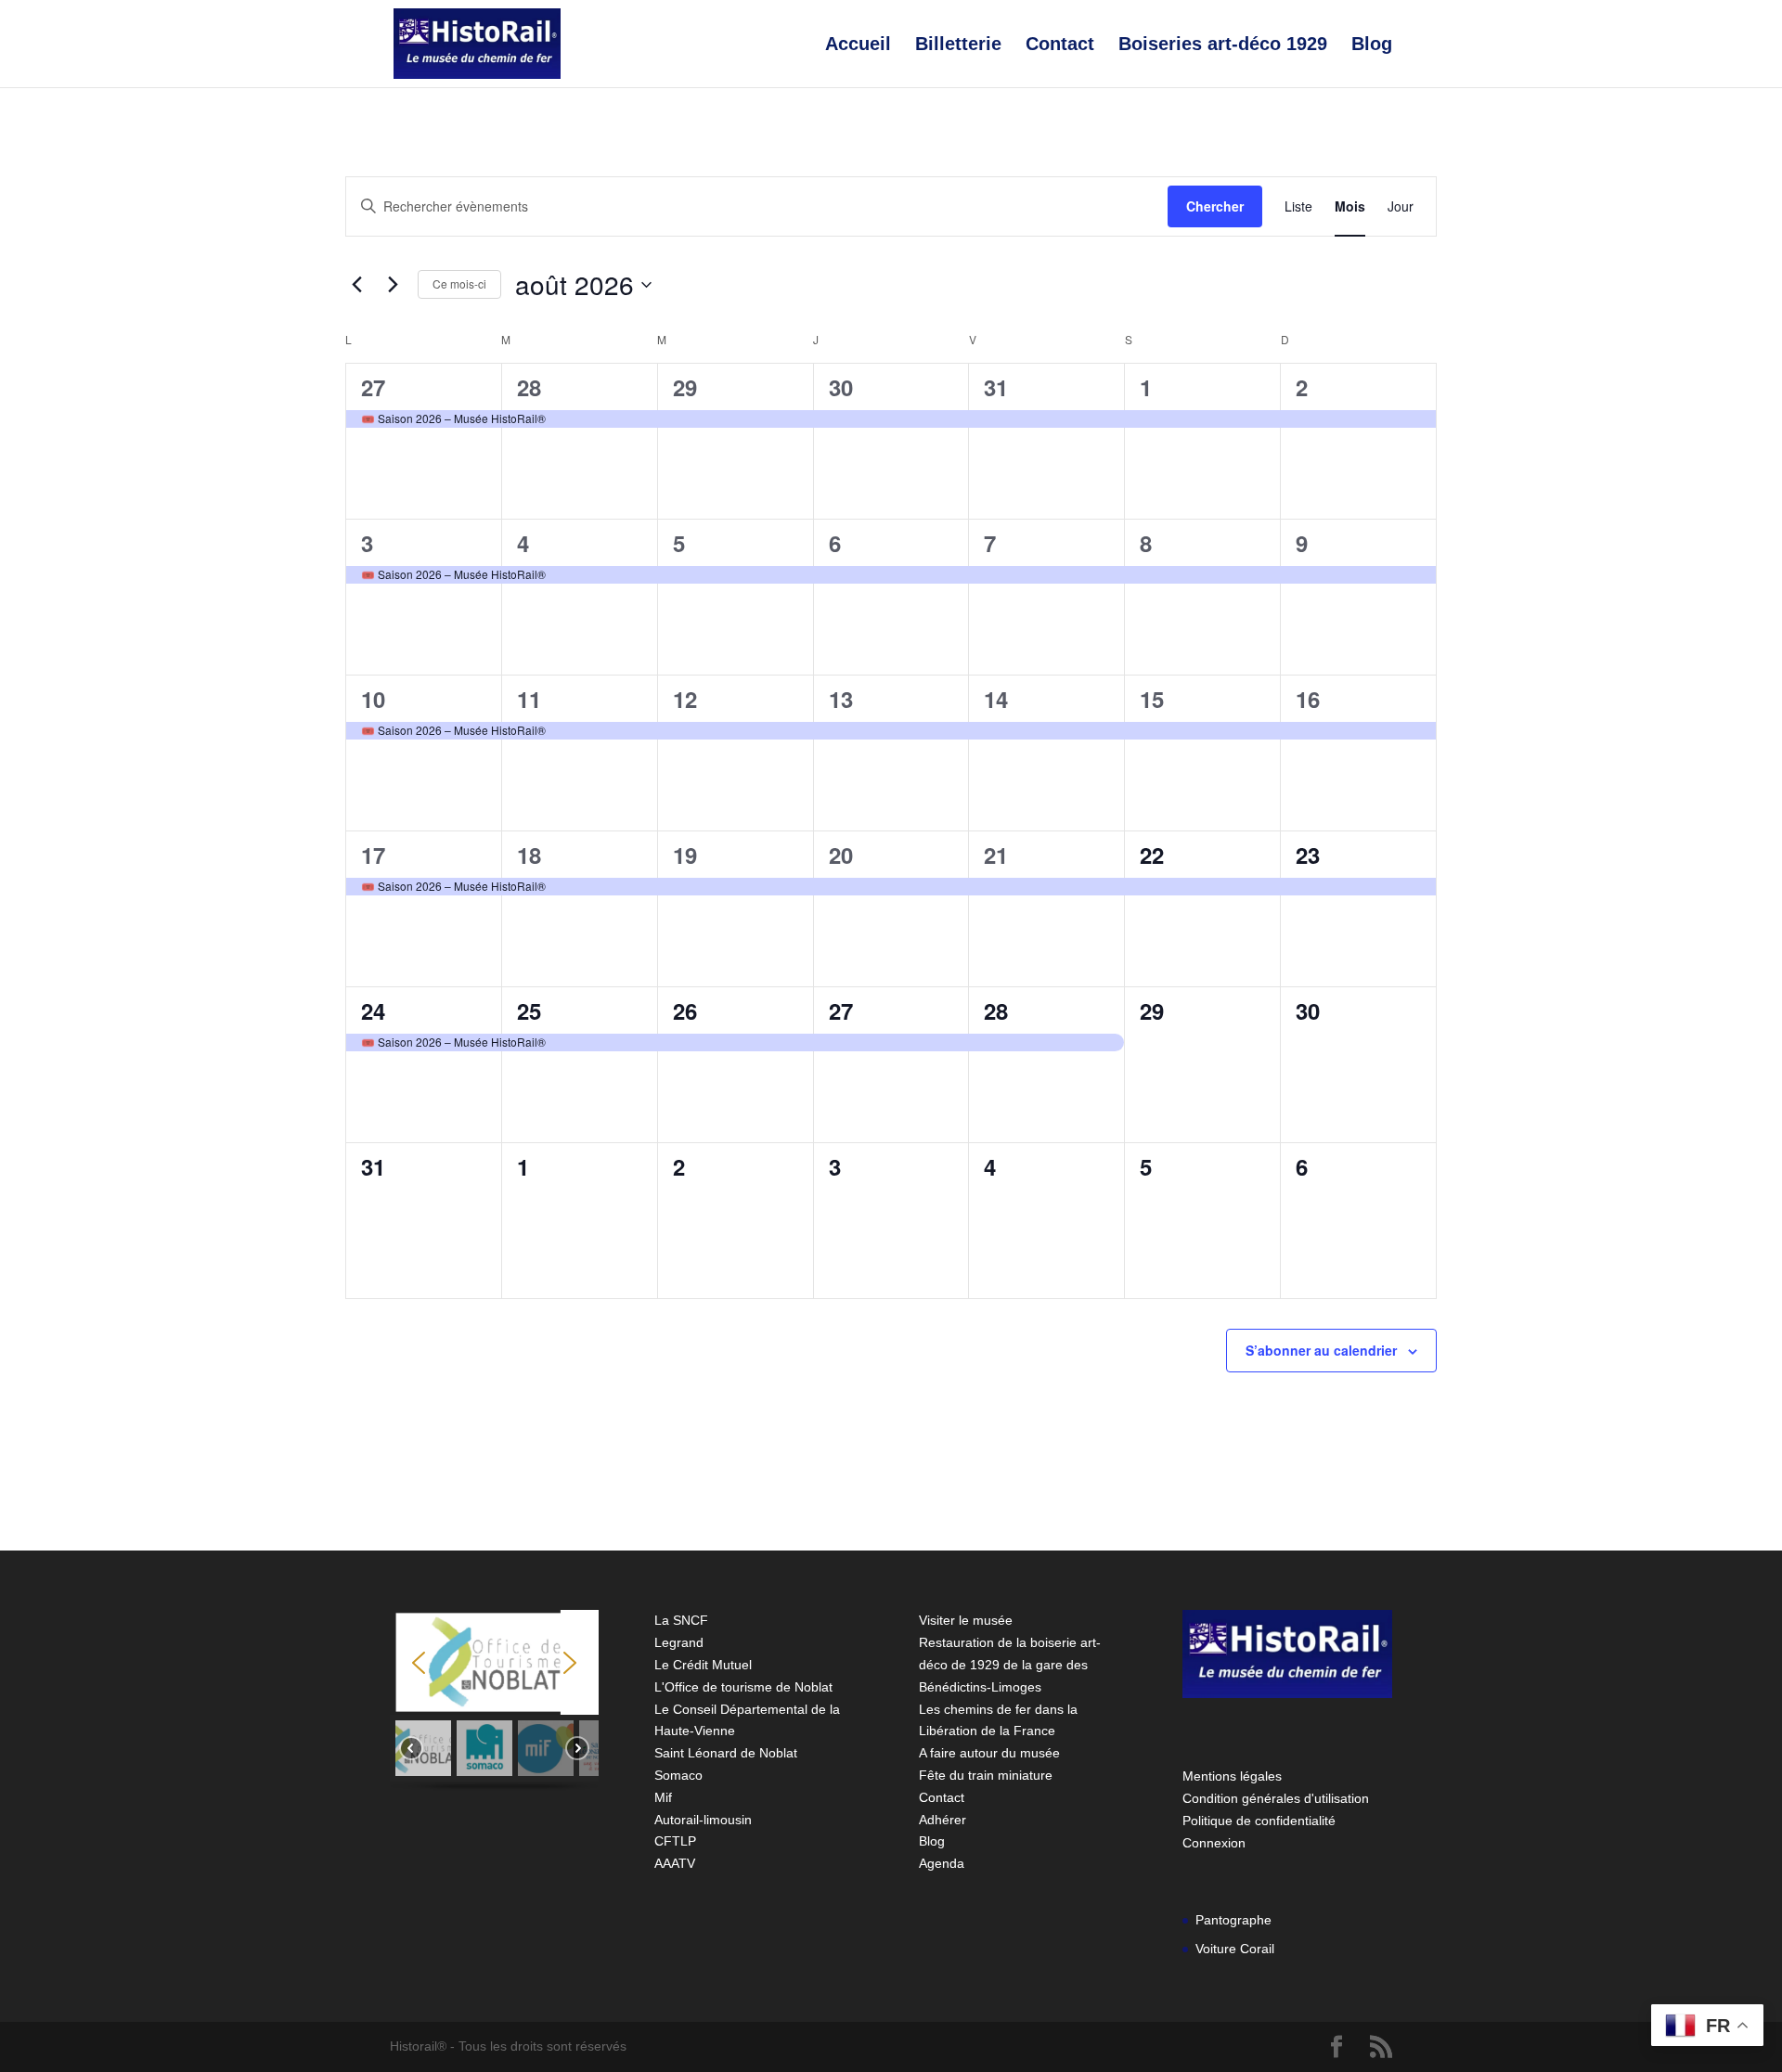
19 (685, 855)
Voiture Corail (1235, 1949)
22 (1152, 855)
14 (996, 699)
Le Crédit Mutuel (703, 1665)
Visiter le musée (966, 1620)
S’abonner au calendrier (1321, 1350)
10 (373, 699)
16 (1308, 699)
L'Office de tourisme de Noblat (743, 1687)
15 (1152, 699)
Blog (1372, 45)
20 (841, 855)
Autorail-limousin (703, 1820)
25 (529, 1010)
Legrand (679, 1642)
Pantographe (1233, 1920)
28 (529, 387)
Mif (663, 1797)
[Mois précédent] (356, 285)
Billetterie (958, 45)
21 (996, 855)
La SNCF (681, 1620)
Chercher (1215, 206)
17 (373, 855)
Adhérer (943, 1820)
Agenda (942, 1863)
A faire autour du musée (989, 1753)
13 (841, 699)
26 (685, 1010)
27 (373, 387)
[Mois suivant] (393, 285)
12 (685, 699)
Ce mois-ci (459, 283)
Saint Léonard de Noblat (726, 1753)
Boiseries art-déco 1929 (1223, 45)
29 (685, 387)
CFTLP (675, 1841)
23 (1308, 855)
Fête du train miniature (986, 1775)
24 (373, 1010)
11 (529, 699)
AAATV (675, 1863)
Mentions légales (1232, 1776)
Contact (1060, 45)
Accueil (858, 45)
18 (529, 855)
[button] (419, 1663)
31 (996, 387)
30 (841, 387)
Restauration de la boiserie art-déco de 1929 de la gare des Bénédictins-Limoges (1010, 1665)
